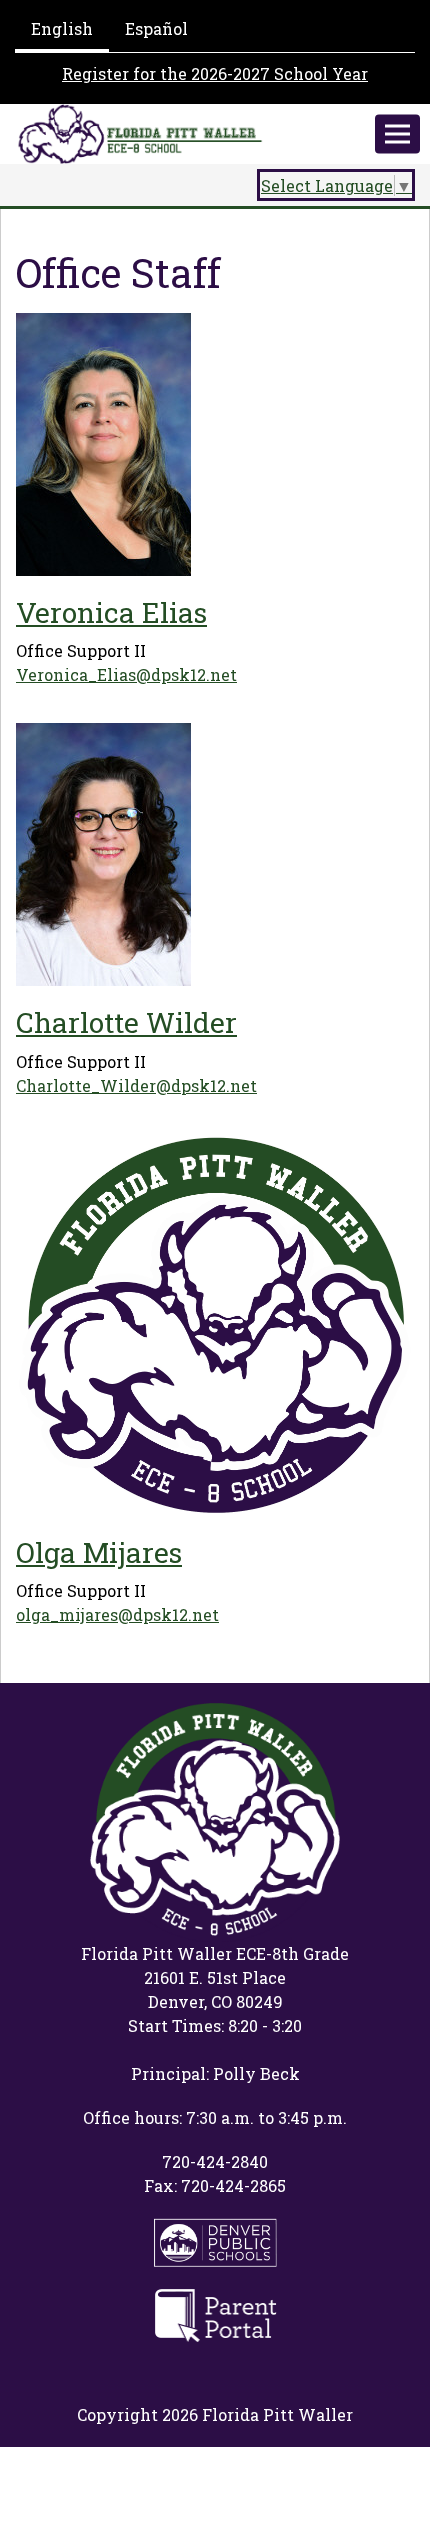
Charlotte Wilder (126, 1022)
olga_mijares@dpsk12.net (117, 1614)
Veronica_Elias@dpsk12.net (126, 674)
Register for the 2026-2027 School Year (215, 73)
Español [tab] (156, 28)
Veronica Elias (111, 612)
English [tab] (62, 28)
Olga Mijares (99, 1552)
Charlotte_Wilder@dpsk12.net (136, 1085)
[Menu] (397, 134)
